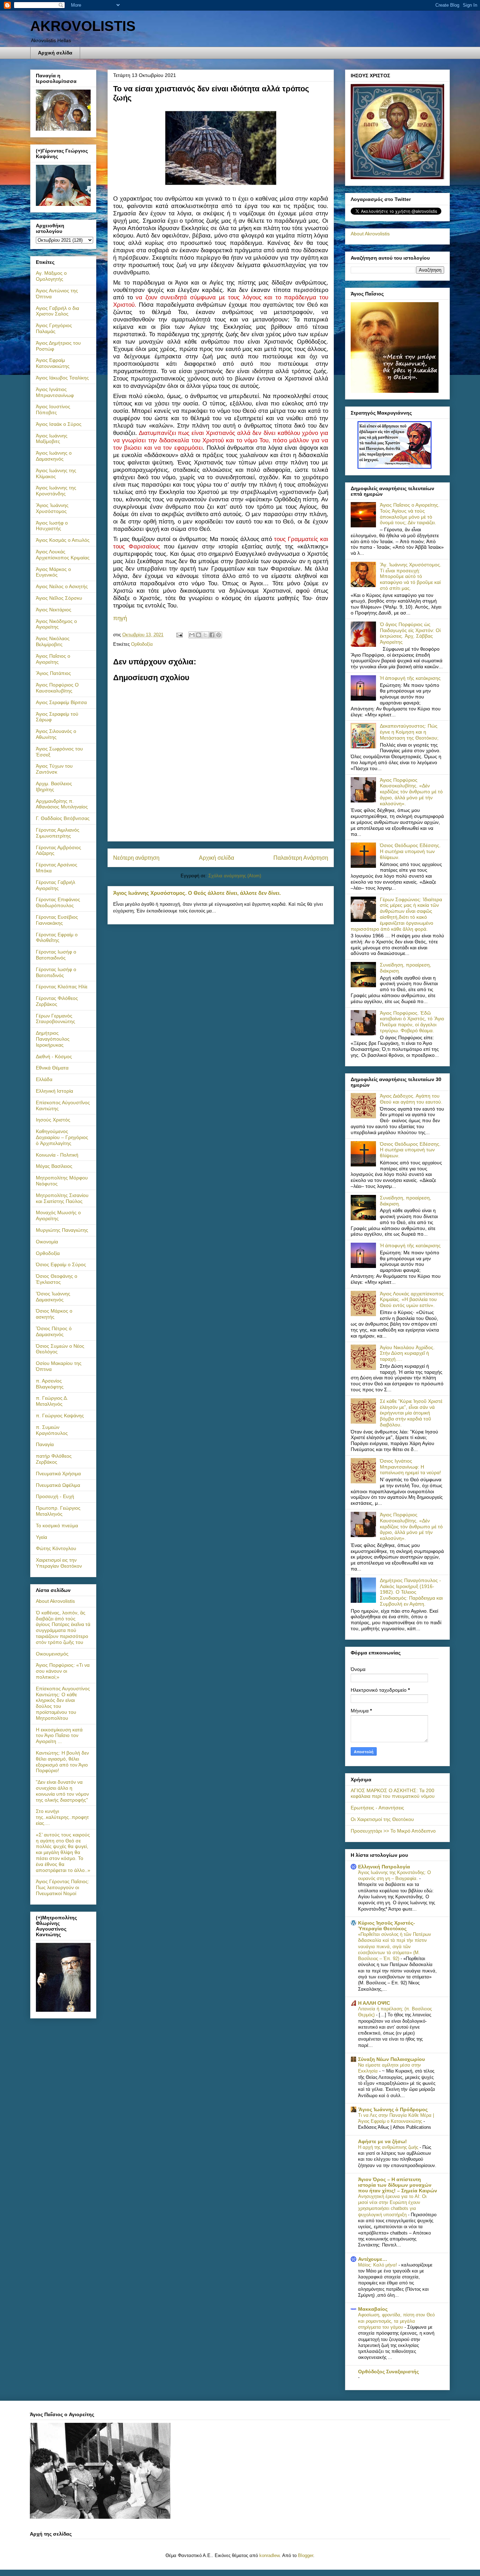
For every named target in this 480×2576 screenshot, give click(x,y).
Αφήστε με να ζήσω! (382, 2141)
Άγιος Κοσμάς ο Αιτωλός (63, 540)
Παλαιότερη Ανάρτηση (301, 858)
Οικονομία (47, 1242)
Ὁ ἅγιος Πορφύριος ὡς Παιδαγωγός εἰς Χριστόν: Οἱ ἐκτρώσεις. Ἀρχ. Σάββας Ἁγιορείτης (410, 633)
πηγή (120, 618)
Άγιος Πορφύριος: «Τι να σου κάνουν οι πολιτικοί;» (63, 1671)
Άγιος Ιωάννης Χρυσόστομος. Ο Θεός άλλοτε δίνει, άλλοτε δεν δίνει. (197, 893)
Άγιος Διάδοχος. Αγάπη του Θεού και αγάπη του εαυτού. (411, 1099)
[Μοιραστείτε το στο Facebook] (212, 635)
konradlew (269, 2555)
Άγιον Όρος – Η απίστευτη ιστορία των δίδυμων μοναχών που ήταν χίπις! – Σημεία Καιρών (398, 2185)
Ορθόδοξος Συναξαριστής (388, 2372)
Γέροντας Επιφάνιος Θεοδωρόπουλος (58, 902)
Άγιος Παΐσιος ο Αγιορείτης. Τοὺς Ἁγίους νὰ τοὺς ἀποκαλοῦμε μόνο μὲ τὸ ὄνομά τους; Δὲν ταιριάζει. (410, 514)
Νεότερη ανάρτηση (136, 858)
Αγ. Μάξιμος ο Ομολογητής (51, 276)
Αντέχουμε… (373, 2259)
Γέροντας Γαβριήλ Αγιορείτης (56, 885)
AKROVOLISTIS (83, 26)
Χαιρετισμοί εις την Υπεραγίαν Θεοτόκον (59, 1563)
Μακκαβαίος (373, 2309)
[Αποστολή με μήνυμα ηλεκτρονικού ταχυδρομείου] (192, 635)
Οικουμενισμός (52, 1654)
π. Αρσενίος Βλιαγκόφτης (50, 1384)
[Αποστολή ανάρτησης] (179, 635)
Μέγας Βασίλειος (54, 1166)
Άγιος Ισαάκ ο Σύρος (59, 424)
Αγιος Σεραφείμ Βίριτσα (61, 702)
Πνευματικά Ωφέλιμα (58, 1485)
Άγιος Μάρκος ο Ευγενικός (53, 572)
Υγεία (41, 1537)
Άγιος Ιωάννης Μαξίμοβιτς (52, 439)
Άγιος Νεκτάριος (54, 610)
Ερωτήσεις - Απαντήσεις (377, 1808)
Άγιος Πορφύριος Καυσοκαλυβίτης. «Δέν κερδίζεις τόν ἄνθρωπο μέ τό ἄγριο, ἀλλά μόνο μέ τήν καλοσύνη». (411, 792)
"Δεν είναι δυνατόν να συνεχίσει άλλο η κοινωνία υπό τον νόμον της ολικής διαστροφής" (62, 1791)
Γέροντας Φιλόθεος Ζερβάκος (57, 1001)
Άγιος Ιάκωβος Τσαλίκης (62, 378)
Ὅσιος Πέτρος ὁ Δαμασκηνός (54, 1331)
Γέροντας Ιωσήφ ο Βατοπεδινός (56, 972)
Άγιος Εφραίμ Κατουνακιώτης (53, 363)
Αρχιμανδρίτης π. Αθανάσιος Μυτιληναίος (62, 804)
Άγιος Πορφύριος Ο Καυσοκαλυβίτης (57, 688)
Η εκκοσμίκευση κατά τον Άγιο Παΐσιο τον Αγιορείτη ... (59, 1736)
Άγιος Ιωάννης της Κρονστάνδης (56, 491)
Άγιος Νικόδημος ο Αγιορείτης (56, 624)
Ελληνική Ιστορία (54, 1091)
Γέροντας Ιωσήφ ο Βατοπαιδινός (56, 955)
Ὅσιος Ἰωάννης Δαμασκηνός (53, 1297)
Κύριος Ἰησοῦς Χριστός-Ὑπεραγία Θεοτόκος (387, 1926)
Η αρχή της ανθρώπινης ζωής (389, 2147)
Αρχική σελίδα (55, 53)
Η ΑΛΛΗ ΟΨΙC (374, 2003)
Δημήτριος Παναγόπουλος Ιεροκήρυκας (53, 1039)
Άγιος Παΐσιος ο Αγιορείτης (53, 659)
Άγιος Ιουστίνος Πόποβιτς (53, 409)
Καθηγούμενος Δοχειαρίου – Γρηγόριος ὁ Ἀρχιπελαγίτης (62, 1137)
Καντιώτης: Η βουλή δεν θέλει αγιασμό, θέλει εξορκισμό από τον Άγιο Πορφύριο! (62, 1762)
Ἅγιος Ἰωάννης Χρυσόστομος (52, 508)
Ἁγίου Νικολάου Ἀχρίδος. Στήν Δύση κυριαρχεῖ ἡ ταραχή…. (407, 1353)
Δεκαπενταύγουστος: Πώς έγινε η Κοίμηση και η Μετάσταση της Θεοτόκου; (409, 732)
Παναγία (45, 1444)
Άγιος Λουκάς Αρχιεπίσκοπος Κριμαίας (63, 555)
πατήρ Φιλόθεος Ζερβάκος (54, 1459)
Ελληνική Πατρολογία (384, 1867)
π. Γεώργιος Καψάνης (60, 1416)
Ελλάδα (44, 1079)
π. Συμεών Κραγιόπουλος (52, 1430)
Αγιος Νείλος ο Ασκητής (62, 586)
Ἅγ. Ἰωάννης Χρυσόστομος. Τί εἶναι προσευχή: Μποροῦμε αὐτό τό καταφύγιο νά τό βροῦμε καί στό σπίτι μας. (411, 576)
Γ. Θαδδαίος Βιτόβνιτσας (63, 818)
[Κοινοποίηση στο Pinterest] (219, 635)
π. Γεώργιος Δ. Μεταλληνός (52, 1401)
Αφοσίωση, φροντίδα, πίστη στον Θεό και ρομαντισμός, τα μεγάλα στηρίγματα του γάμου (396, 2321)
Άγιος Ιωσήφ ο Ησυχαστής (52, 526)
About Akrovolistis (55, 1601)
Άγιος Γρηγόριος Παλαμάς (54, 328)
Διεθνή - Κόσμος (54, 1056)
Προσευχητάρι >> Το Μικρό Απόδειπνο (393, 1831)
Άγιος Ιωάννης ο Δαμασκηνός (54, 456)
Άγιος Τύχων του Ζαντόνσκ (54, 769)
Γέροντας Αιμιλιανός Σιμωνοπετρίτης (58, 833)
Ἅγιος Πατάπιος (53, 673)
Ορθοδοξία (142, 644)
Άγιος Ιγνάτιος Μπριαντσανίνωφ (55, 392)
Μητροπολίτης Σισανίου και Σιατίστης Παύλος (62, 1198)
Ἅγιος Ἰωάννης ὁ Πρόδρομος (393, 2109)
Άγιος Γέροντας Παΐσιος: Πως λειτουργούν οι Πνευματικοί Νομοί (63, 1887)
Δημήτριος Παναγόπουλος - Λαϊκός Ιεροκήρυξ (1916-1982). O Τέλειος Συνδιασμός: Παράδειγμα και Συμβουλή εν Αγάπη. (411, 1592)
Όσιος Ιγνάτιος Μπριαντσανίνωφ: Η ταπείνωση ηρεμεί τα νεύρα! (410, 1467)
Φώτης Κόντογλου (56, 1548)
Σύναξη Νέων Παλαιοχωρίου (391, 2059)
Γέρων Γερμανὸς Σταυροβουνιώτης (56, 1019)
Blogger (306, 2555)
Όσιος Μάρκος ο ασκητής (54, 1314)
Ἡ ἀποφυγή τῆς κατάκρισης (410, 678)
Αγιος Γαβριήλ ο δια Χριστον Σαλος (57, 311)
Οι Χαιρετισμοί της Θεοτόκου (382, 1819)
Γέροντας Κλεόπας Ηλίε (62, 987)
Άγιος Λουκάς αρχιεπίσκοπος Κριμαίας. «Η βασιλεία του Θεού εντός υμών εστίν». (412, 1300)
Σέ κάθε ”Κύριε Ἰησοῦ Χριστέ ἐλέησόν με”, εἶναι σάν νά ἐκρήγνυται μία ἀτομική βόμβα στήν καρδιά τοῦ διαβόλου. (411, 1413)
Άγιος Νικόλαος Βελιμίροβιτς (53, 641)
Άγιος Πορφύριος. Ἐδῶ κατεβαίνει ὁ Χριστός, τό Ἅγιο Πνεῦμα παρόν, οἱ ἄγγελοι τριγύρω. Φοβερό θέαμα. (412, 1022)
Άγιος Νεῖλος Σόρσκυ (59, 598)
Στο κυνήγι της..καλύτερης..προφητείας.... (62, 1817)
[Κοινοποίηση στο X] (205, 635)
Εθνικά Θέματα (52, 1068)
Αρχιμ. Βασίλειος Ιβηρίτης (54, 786)
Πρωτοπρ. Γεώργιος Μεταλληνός (58, 1511)
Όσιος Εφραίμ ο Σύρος (61, 1264)
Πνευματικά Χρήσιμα (58, 1474)
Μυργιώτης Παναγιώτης (62, 1230)
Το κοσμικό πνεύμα (57, 1526)
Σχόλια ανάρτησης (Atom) (235, 876)
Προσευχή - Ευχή (55, 1496)
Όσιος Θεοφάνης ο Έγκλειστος (57, 1279)
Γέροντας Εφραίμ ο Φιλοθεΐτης (57, 938)
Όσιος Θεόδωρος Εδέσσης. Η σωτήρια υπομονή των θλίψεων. (410, 851)
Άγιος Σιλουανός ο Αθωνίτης (56, 734)
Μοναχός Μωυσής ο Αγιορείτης (58, 1215)
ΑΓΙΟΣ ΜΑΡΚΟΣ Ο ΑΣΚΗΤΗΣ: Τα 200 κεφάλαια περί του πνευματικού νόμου (393, 1793)
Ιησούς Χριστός (53, 1120)
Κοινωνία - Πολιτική (57, 1155)
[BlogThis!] (199, 635)
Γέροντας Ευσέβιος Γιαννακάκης (57, 920)
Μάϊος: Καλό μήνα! (378, 2265)
